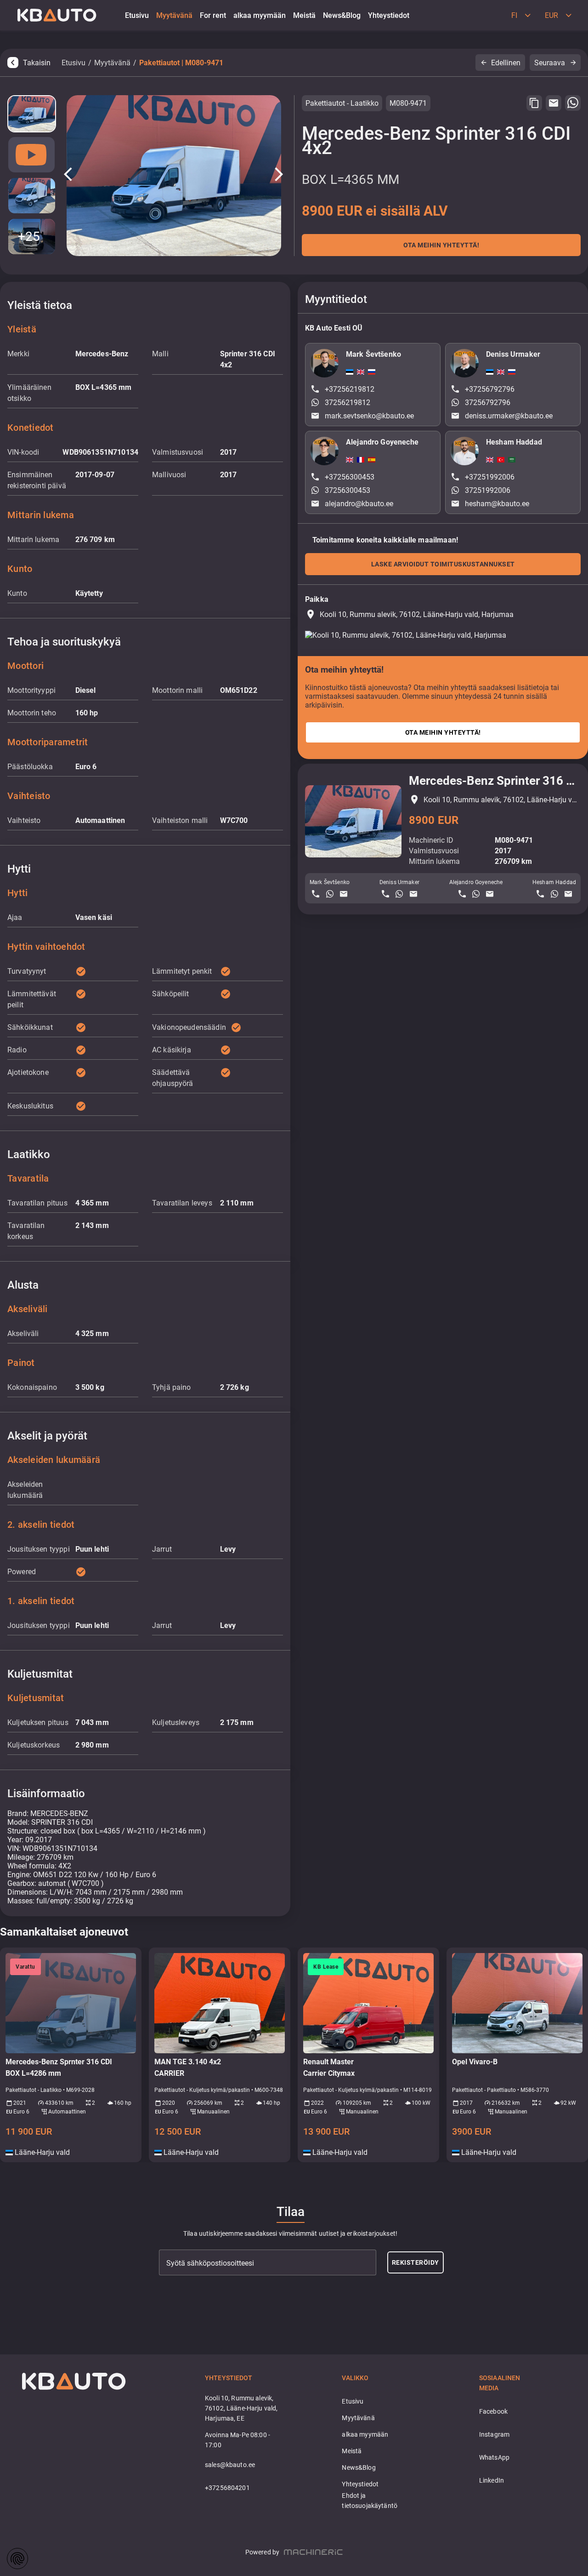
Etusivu (73, 63)
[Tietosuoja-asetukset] (17, 2559)
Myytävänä (112, 63)
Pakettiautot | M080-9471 (181, 63)
